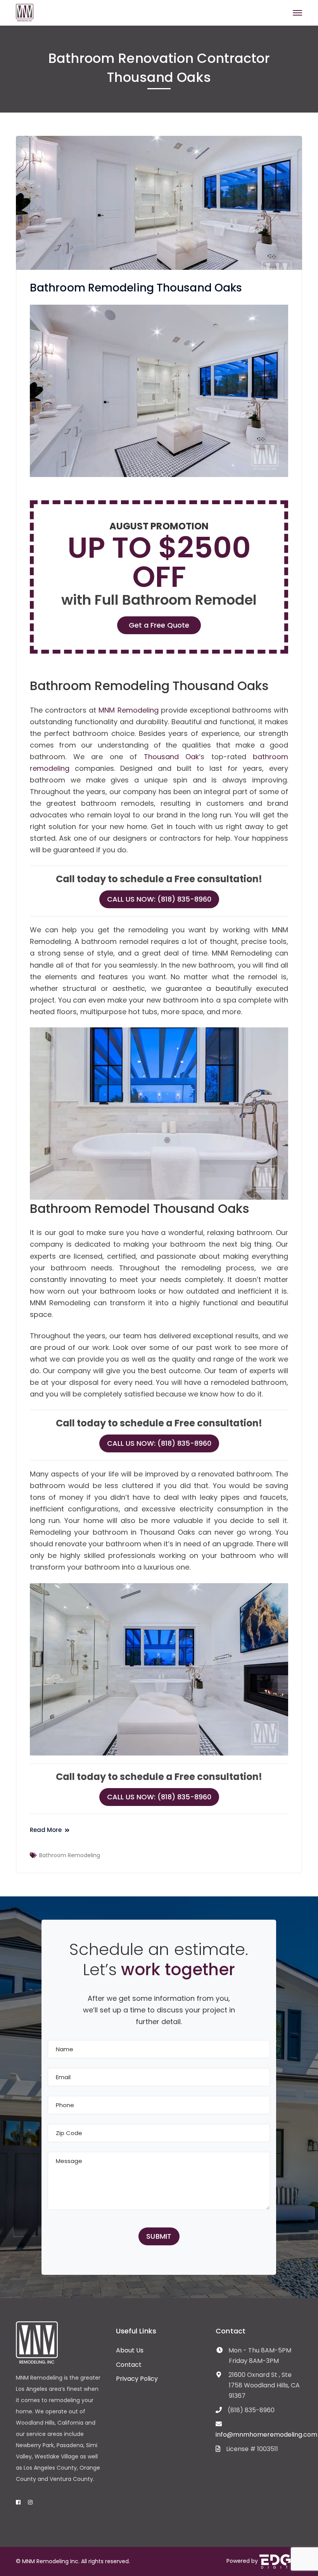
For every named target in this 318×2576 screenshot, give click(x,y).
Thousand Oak (172, 757)
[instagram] (30, 2502)
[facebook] (18, 2502)
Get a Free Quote (159, 625)
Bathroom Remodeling (70, 1855)
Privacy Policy (137, 2379)
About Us (130, 2350)
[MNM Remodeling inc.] (25, 12)
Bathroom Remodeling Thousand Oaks (136, 288)
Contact (129, 2365)
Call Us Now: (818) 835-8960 (159, 899)
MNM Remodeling (128, 710)
